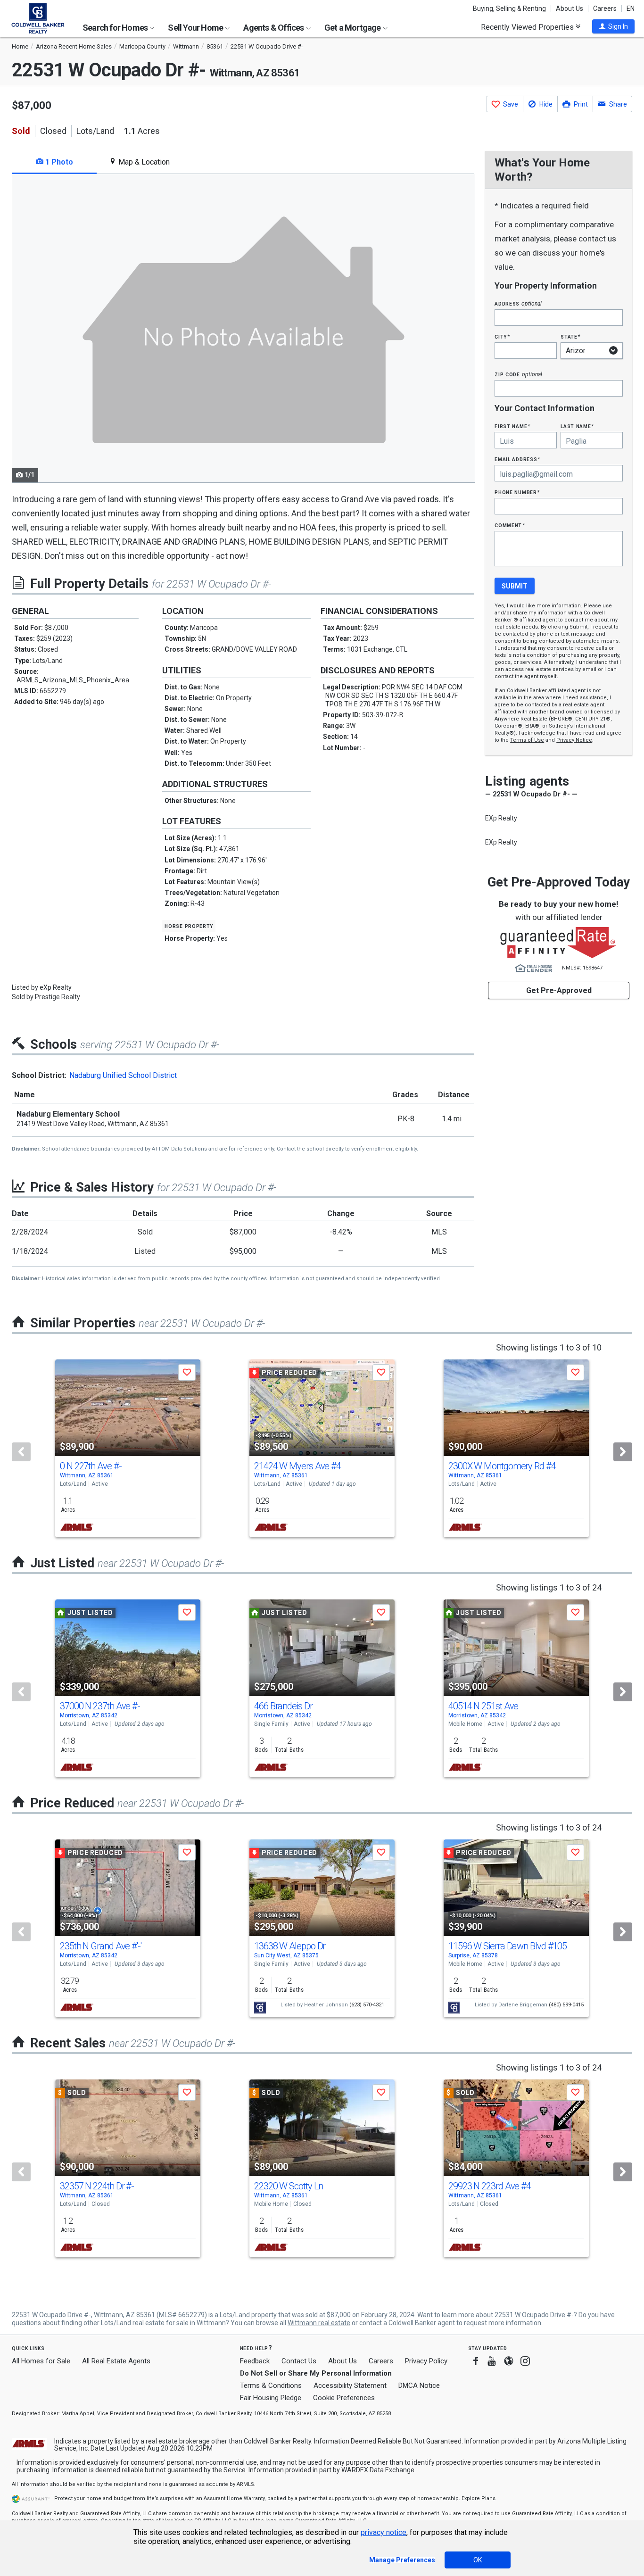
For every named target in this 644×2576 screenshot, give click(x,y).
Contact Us (299, 2361)
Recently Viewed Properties (528, 27)
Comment (510, 525)
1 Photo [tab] (58, 162)
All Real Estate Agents (116, 2361)
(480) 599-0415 (566, 2005)
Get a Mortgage (353, 28)
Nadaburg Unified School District (123, 1075)
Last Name (577, 426)
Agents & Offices (274, 28)
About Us (570, 8)
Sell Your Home (196, 28)
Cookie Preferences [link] (344, 2398)
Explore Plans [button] (479, 2498)
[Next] (623, 1452)
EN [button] (631, 8)
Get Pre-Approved (559, 990)
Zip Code (518, 374)
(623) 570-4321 (367, 2005)
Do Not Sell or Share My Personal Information (316, 2373)
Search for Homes (116, 28)
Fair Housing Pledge (271, 2398)
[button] (613, 26)
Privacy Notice (574, 740)
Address (518, 303)
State (570, 336)
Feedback (255, 2361)
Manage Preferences (402, 2560)
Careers (605, 8)
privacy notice (384, 2532)
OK (478, 2560)
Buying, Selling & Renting (509, 8)
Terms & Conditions (271, 2385)
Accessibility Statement (350, 2385)
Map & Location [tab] (143, 162)
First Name (512, 426)
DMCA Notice (419, 2385)
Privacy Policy (426, 2361)
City (502, 336)
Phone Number (517, 492)
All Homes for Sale (41, 2361)
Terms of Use (527, 740)
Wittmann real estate (319, 2323)
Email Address (517, 459)
